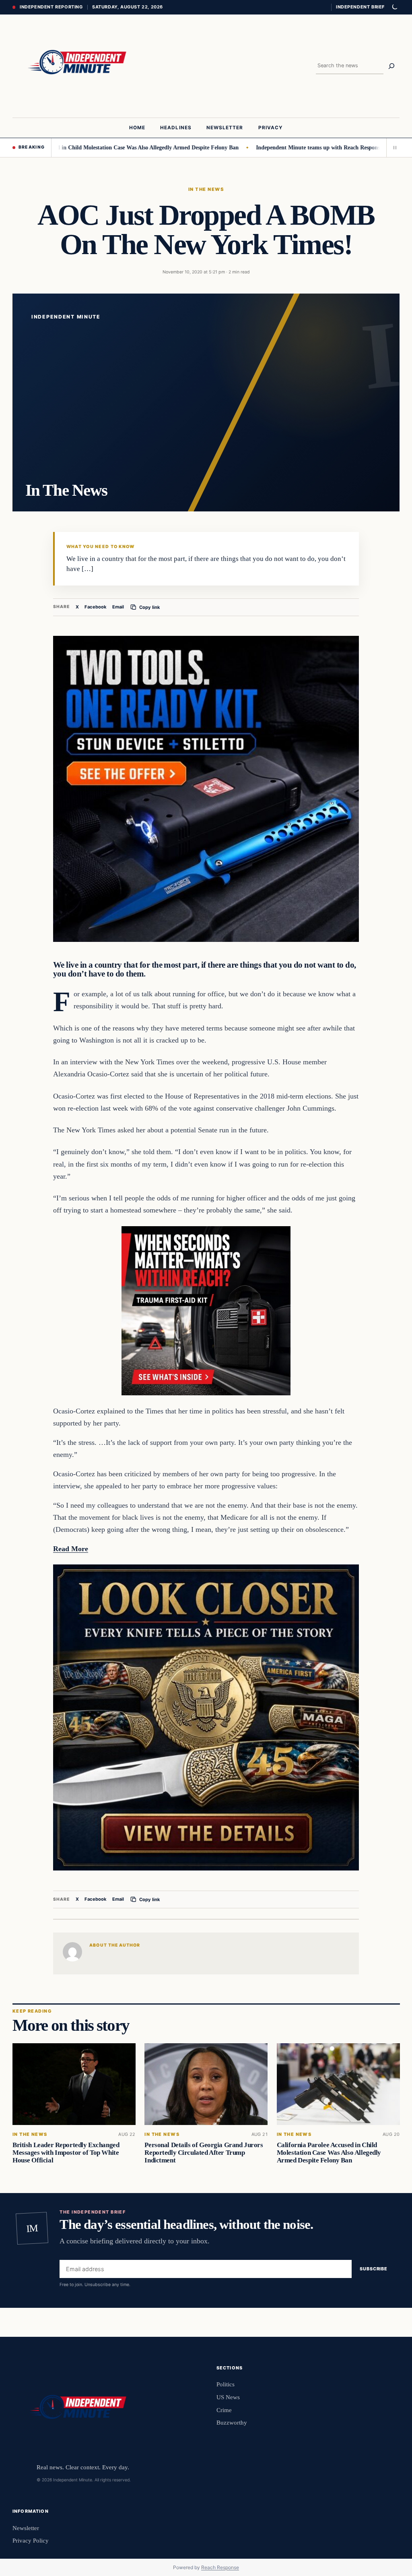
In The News (206, 189)
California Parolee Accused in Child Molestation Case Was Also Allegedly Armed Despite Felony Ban (329, 2153)
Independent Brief (360, 7)
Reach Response (220, 2567)
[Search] (391, 66)
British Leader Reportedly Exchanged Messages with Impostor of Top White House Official (66, 2153)
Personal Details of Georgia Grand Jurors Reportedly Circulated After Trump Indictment (204, 2153)
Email (118, 607)
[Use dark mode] (394, 7)
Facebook (96, 607)
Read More (71, 1549)
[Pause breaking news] (393, 147)
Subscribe (374, 2269)
